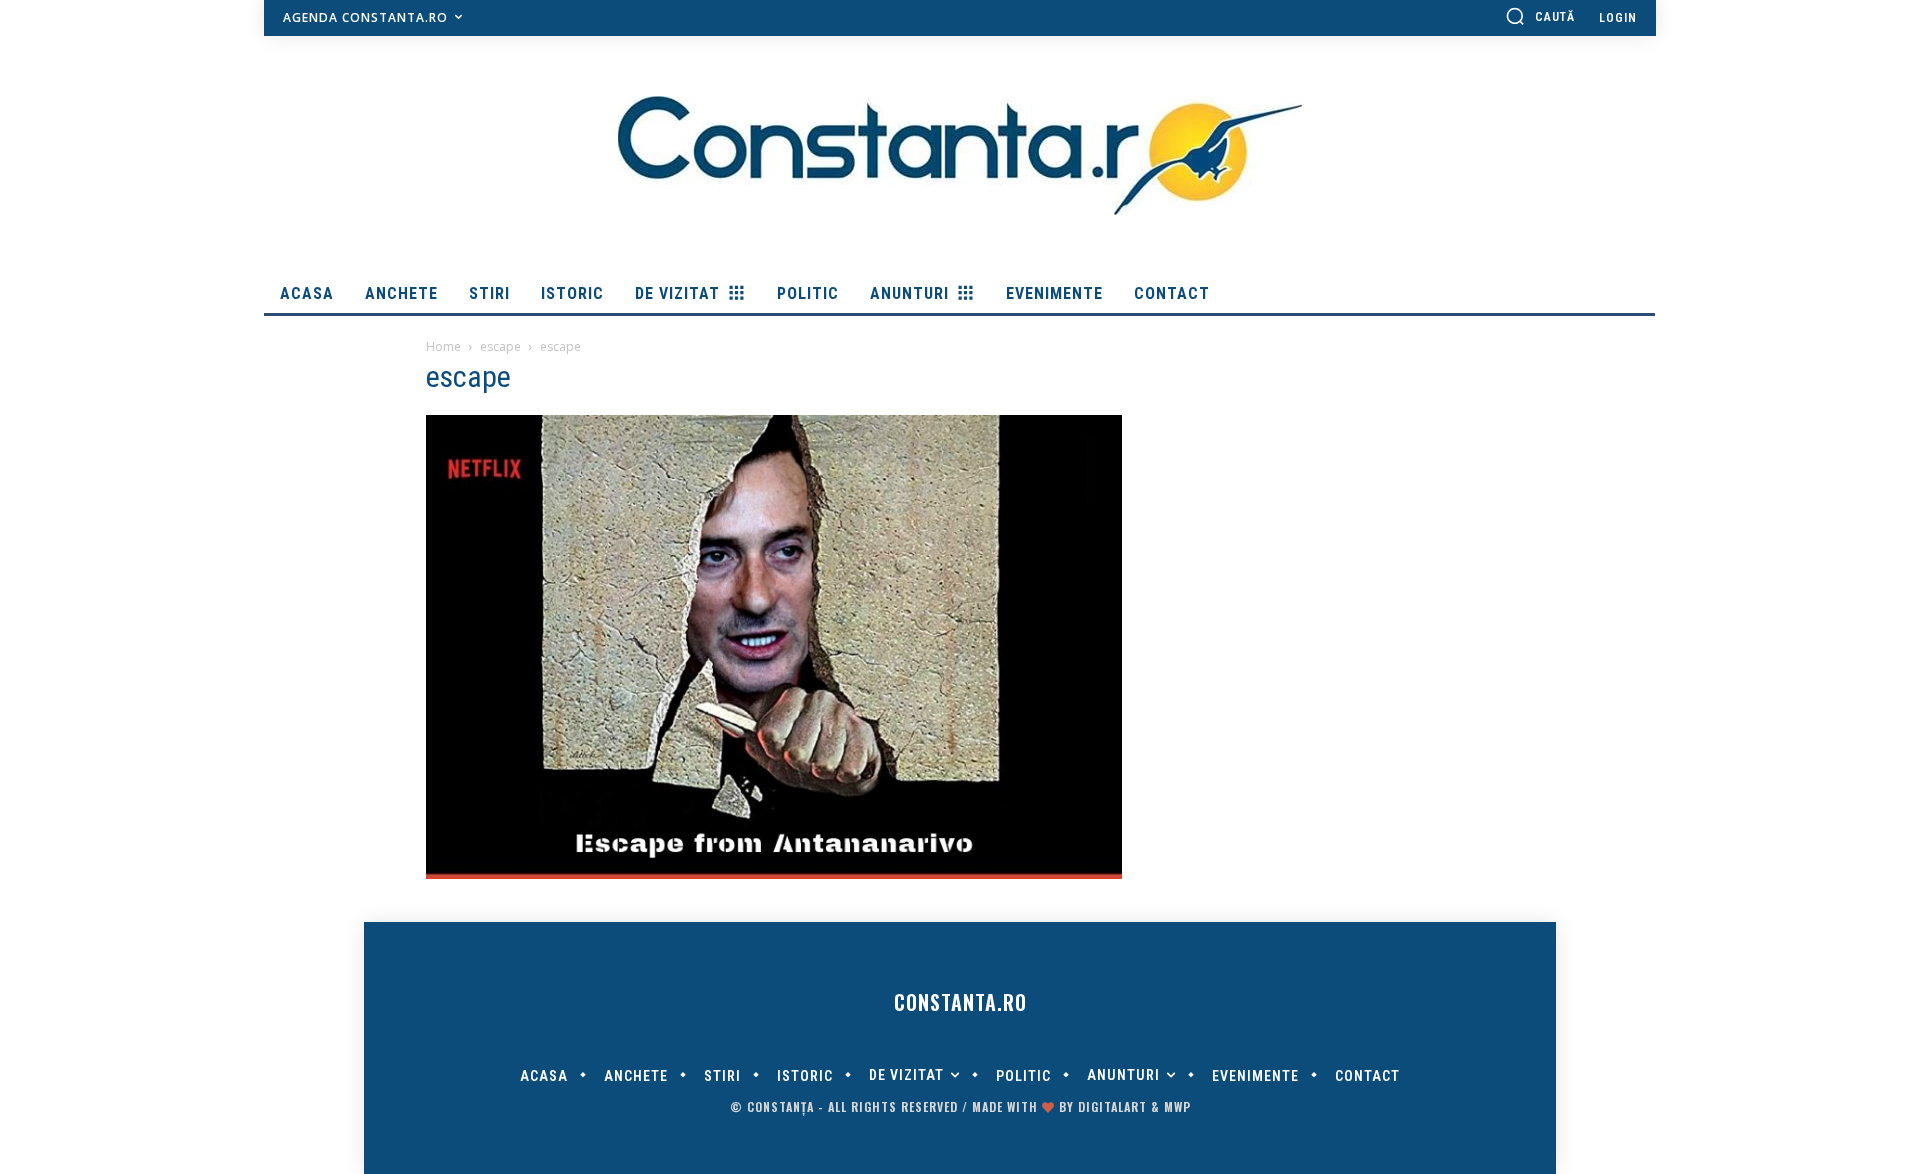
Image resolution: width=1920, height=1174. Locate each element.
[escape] (774, 874)
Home (443, 346)
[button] (1540, 16)
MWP (1177, 1106)
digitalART (1112, 1106)
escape (500, 346)
